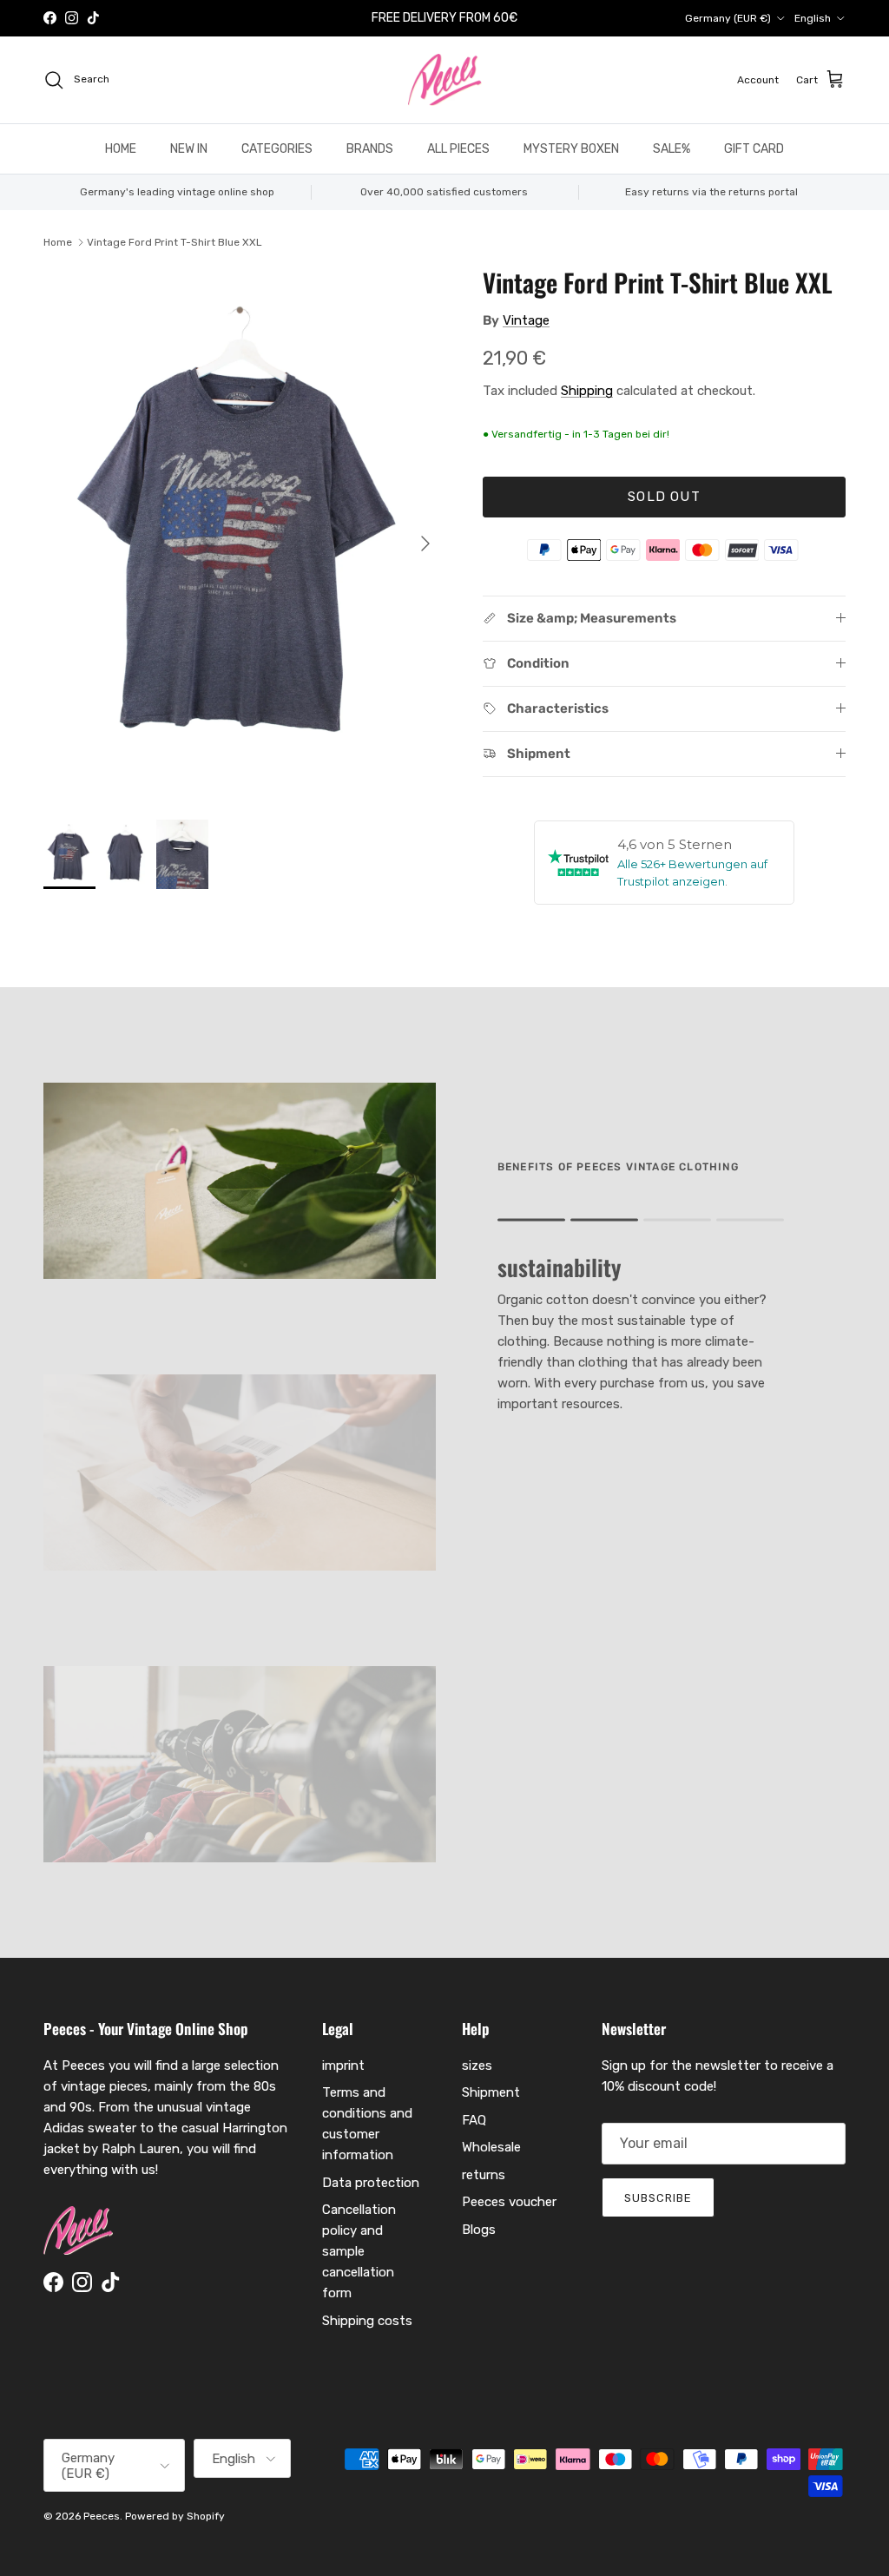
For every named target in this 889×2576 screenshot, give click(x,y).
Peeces (102, 2516)
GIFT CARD (754, 149)
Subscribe (658, 2198)
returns (484, 2175)
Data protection (371, 2183)
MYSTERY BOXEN (571, 149)
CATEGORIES (277, 149)
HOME (121, 149)
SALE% (672, 149)
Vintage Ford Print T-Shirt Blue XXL (175, 242)
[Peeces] (445, 80)
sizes (477, 2065)
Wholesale (491, 2147)
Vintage (526, 320)
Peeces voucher (509, 2202)
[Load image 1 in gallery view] (244, 535)
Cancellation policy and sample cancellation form (359, 2251)
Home (58, 242)
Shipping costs (367, 2321)
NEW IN (189, 149)
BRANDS (370, 149)
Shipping (587, 391)
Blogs (479, 2230)
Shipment (491, 2092)
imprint (343, 2065)
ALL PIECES (458, 149)
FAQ (474, 2120)
